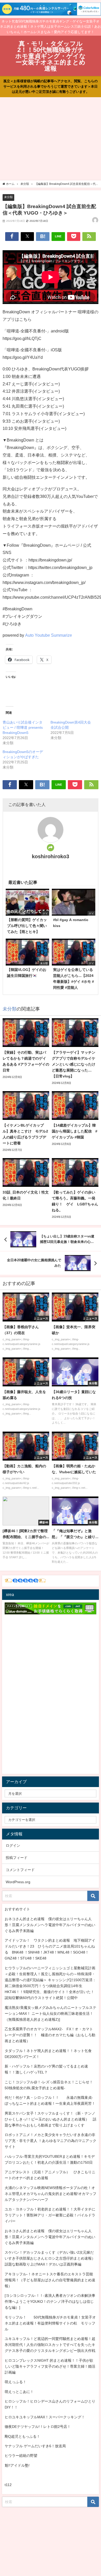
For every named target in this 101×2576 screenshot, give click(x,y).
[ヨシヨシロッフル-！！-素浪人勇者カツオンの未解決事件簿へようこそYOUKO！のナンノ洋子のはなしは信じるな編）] (50, 2301)
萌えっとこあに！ (19, 2392)
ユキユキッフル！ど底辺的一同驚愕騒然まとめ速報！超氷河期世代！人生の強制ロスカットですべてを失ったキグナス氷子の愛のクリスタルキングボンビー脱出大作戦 (50, 2345)
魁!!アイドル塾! (17, 2465)
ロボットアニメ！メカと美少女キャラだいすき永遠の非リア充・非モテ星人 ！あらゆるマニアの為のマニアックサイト (51, 2141)
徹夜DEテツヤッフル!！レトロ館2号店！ (38, 2427)
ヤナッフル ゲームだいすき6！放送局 (35, 2446)
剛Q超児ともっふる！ (22, 2436)
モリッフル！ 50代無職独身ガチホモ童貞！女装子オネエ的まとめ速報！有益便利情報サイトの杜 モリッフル (50, 2323)
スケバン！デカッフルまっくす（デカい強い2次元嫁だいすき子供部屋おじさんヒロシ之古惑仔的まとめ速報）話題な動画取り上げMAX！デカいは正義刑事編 (50, 2258)
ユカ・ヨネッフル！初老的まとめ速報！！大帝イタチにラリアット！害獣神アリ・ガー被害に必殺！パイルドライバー (50, 2215)
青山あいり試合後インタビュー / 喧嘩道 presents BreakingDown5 (23, 727)
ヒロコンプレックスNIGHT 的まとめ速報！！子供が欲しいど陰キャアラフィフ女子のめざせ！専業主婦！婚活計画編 (50, 2366)
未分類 (8, 197)
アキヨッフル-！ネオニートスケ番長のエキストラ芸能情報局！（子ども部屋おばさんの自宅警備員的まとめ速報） (50, 2280)
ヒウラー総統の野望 (21, 2456)
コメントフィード (20, 1870)
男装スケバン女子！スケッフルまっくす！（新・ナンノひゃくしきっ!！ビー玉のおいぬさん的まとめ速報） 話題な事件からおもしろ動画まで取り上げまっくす (51, 2119)
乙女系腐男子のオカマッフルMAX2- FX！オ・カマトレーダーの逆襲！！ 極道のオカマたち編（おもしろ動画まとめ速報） (50, 2035)
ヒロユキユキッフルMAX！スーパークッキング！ (45, 2417)
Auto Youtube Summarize (49, 635)
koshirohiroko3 (51, 856)
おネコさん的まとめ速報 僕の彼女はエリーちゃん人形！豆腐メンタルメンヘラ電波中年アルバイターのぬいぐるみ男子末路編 (50, 1925)
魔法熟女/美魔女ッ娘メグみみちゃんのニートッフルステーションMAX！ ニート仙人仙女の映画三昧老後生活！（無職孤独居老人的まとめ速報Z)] (51, 2013)
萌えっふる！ (16, 2382)
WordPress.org (18, 1882)
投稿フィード (17, 1858)
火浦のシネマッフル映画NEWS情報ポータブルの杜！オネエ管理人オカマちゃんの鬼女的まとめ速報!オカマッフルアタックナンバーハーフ (51, 2194)
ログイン (13, 1845)
